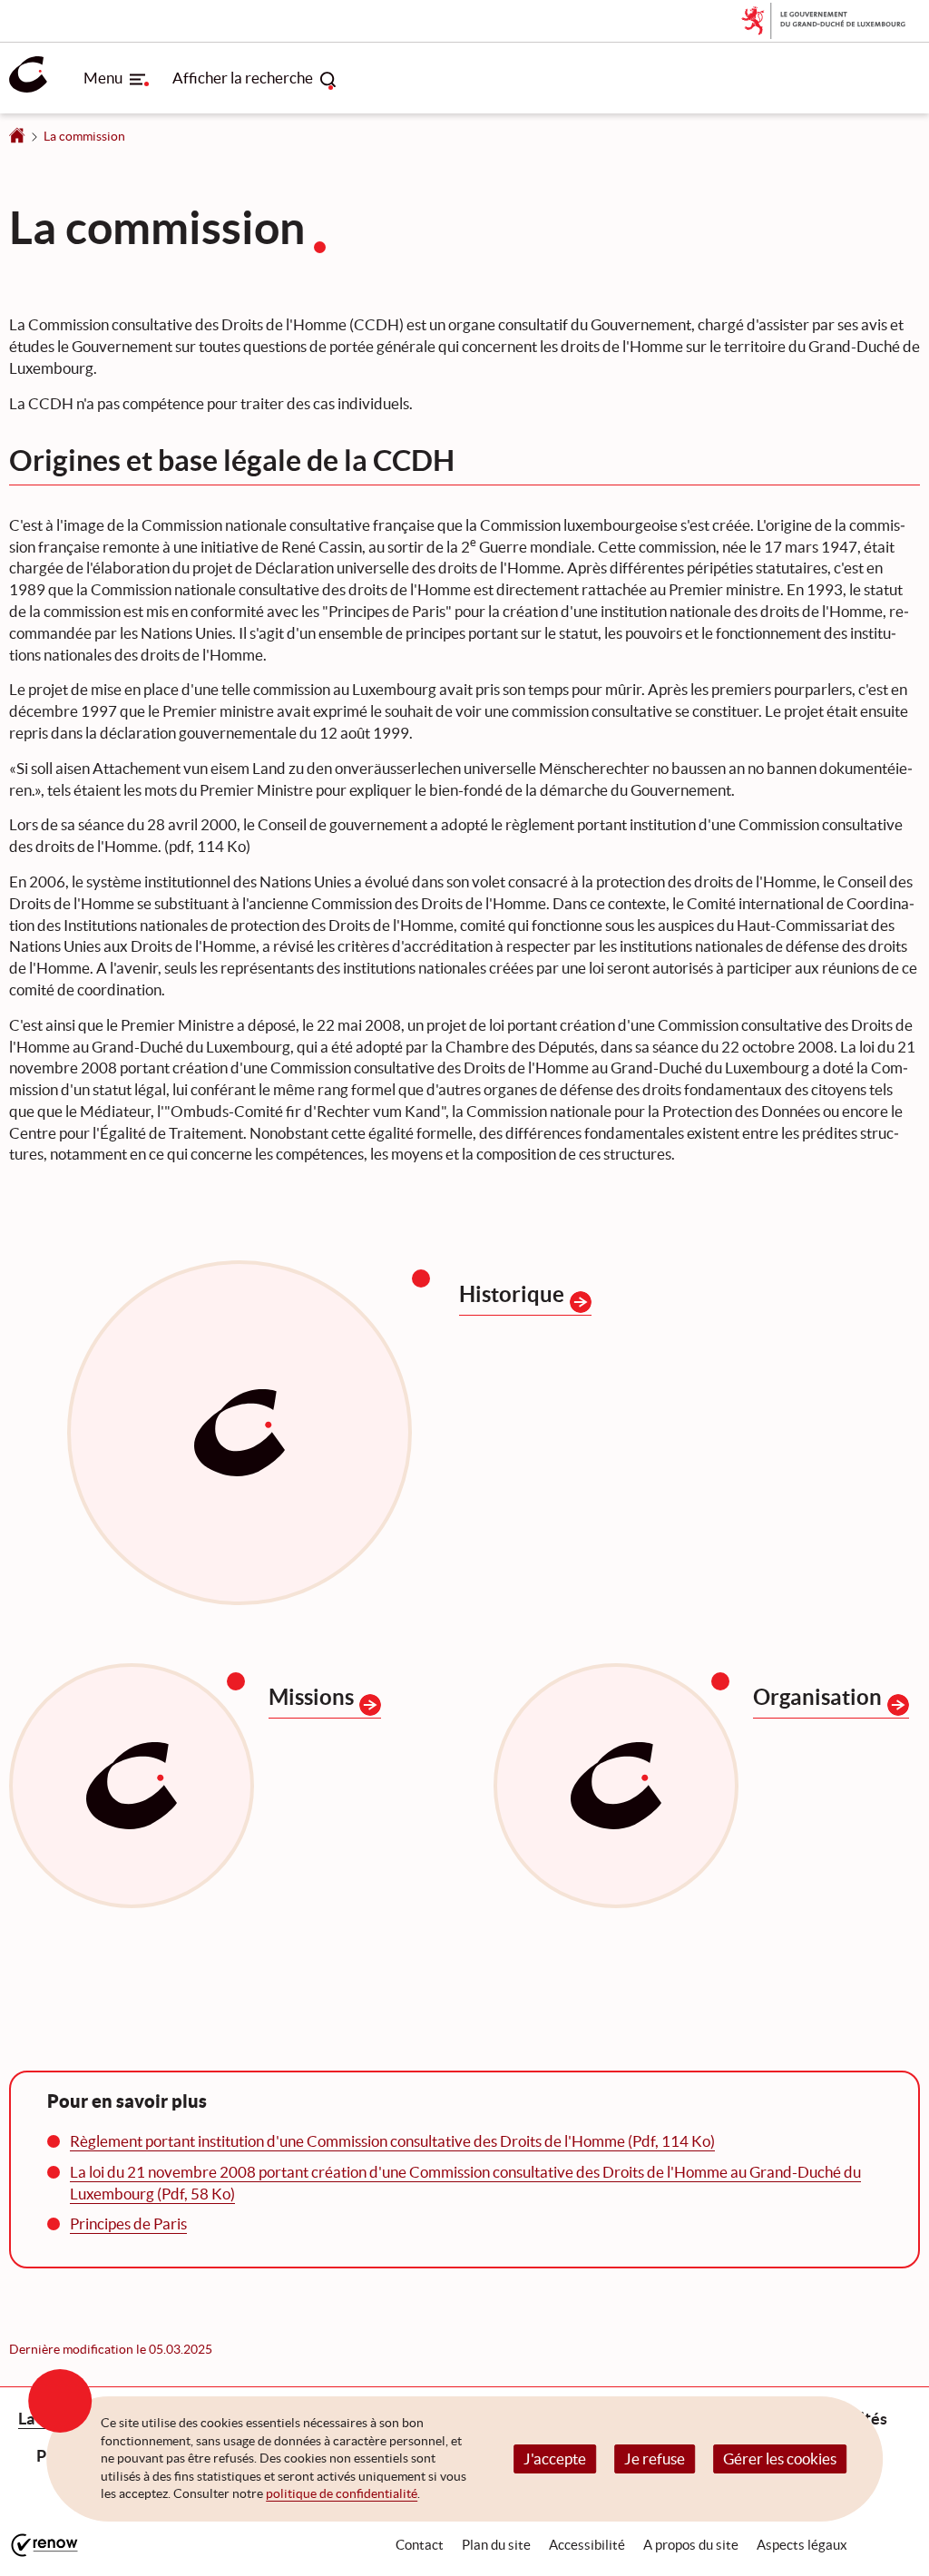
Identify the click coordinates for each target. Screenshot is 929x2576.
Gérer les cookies (780, 2458)
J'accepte (555, 2458)
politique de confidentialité (342, 2493)
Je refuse (655, 2458)
